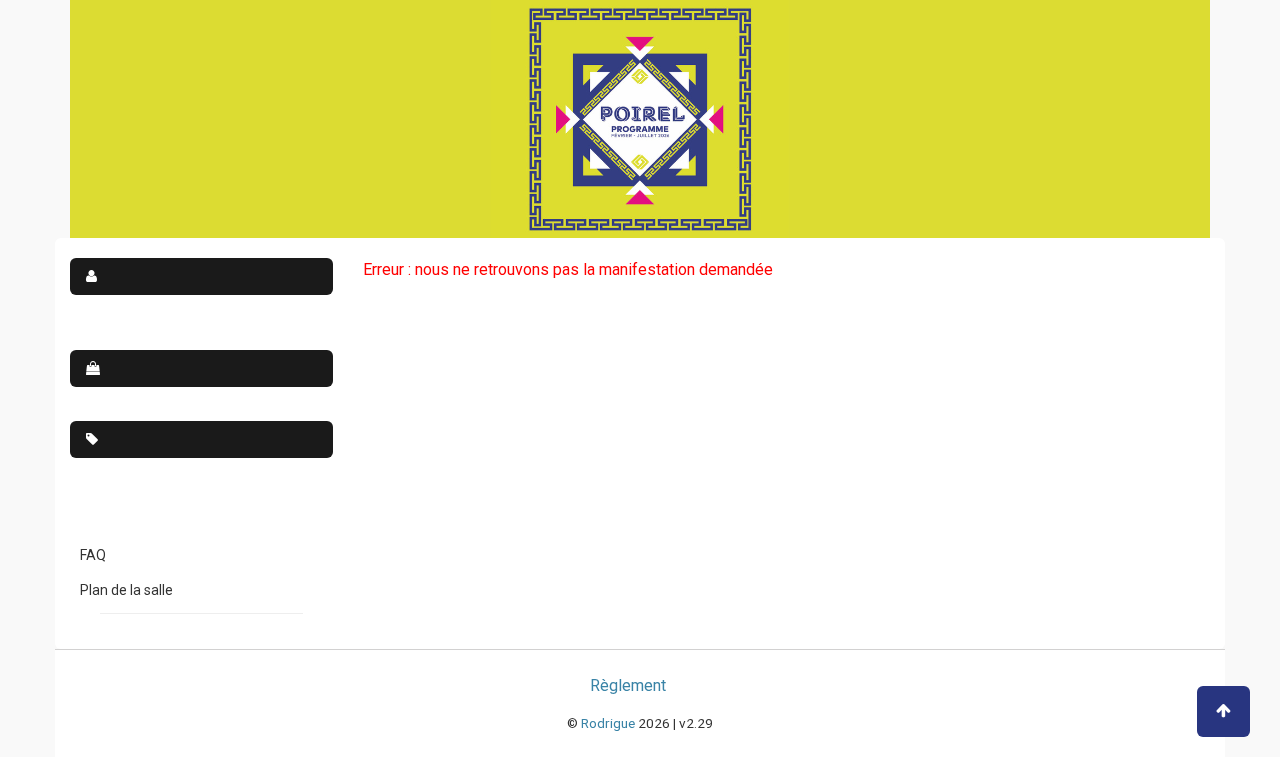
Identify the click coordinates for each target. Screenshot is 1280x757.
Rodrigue (608, 723)
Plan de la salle (126, 590)
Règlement (628, 685)
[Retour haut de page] (1223, 711)
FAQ (93, 555)
